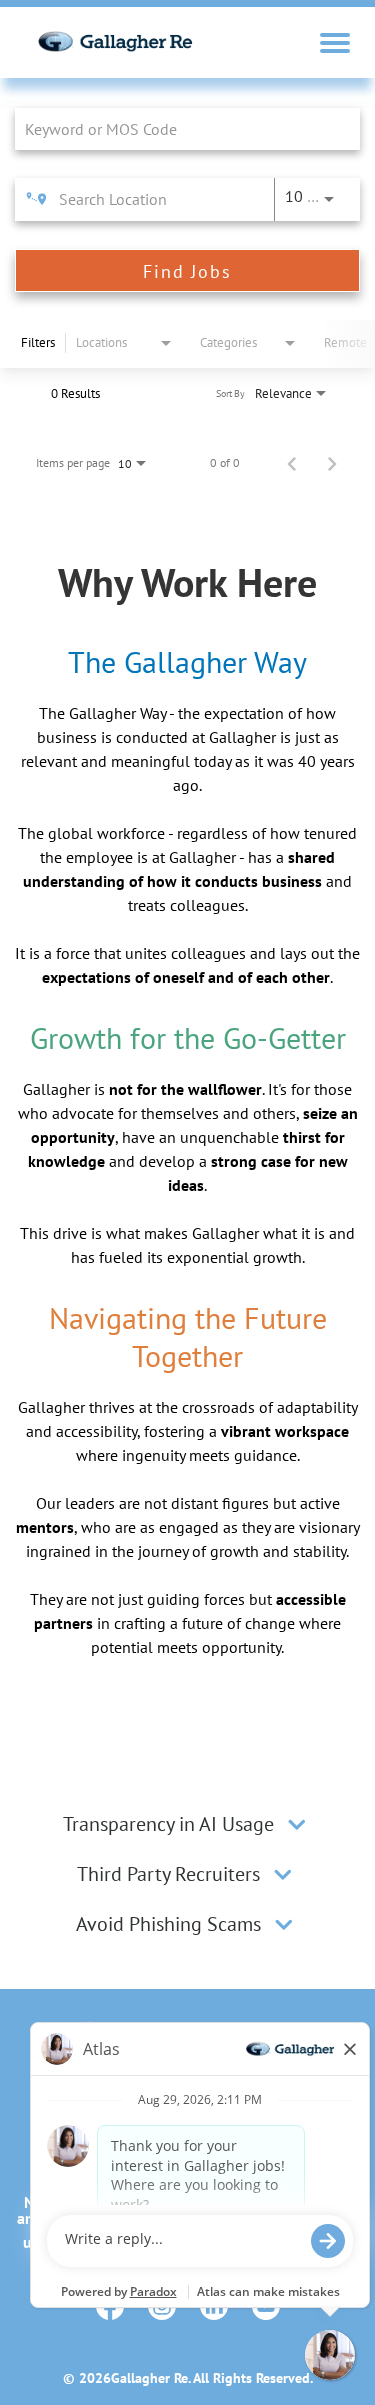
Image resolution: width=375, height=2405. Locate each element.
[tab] (187, 1824)
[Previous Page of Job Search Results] (292, 463)
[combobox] (177, 128)
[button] (297, 1824)
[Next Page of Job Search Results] (332, 463)
